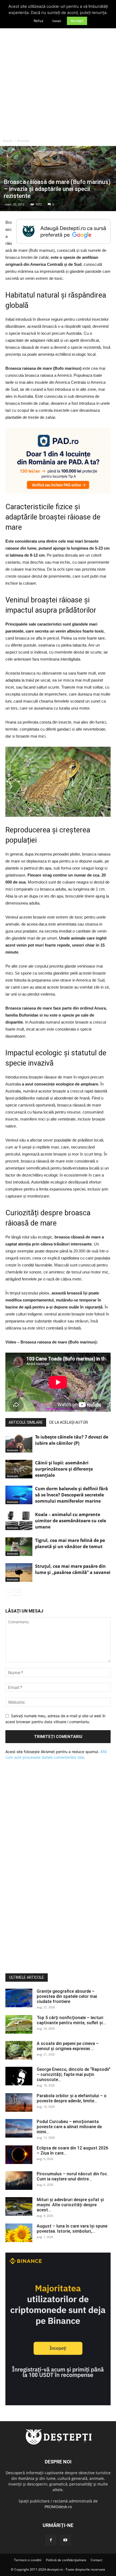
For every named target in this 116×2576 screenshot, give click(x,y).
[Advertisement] (58, 75)
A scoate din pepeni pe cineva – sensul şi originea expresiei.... (68, 2046)
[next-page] (17, 1592)
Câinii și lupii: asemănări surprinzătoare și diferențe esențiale (64, 1469)
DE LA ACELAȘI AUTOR (69, 1422)
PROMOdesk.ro (58, 2507)
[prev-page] (9, 1592)
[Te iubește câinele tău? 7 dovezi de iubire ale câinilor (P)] (19, 1443)
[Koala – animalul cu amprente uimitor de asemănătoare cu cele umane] (19, 1521)
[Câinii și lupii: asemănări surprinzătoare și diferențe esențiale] (19, 1469)
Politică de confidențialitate (66, 2560)
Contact (96, 2560)
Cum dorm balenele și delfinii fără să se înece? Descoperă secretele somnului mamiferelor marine (71, 1495)
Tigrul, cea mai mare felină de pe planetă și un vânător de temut (70, 1543)
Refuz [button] (39, 21)
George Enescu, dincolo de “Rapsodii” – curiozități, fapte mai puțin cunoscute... (74, 2074)
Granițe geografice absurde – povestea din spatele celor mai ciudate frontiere (67, 1996)
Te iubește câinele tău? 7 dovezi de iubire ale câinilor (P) (72, 1440)
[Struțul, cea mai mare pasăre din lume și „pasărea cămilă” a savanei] (19, 1573)
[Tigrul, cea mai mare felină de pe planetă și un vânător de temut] (19, 1547)
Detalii (57, 21)
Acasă (7, 141)
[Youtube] (65, 2540)
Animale (23, 141)
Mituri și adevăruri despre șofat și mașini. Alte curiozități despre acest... (70, 2205)
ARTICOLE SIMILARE (26, 1422)
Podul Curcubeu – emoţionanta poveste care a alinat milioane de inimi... (69, 2127)
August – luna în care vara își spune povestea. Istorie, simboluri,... (72, 2229)
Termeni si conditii (28, 2560)
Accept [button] (77, 21)
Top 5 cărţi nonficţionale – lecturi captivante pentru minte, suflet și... (71, 2020)
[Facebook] (51, 2540)
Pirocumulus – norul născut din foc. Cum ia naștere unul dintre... (72, 2176)
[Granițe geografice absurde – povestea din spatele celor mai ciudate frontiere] (19, 1998)
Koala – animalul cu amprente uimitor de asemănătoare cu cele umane (71, 1521)
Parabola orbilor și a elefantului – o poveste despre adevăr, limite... (72, 2098)
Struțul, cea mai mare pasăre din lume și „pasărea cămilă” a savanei (73, 1569)
